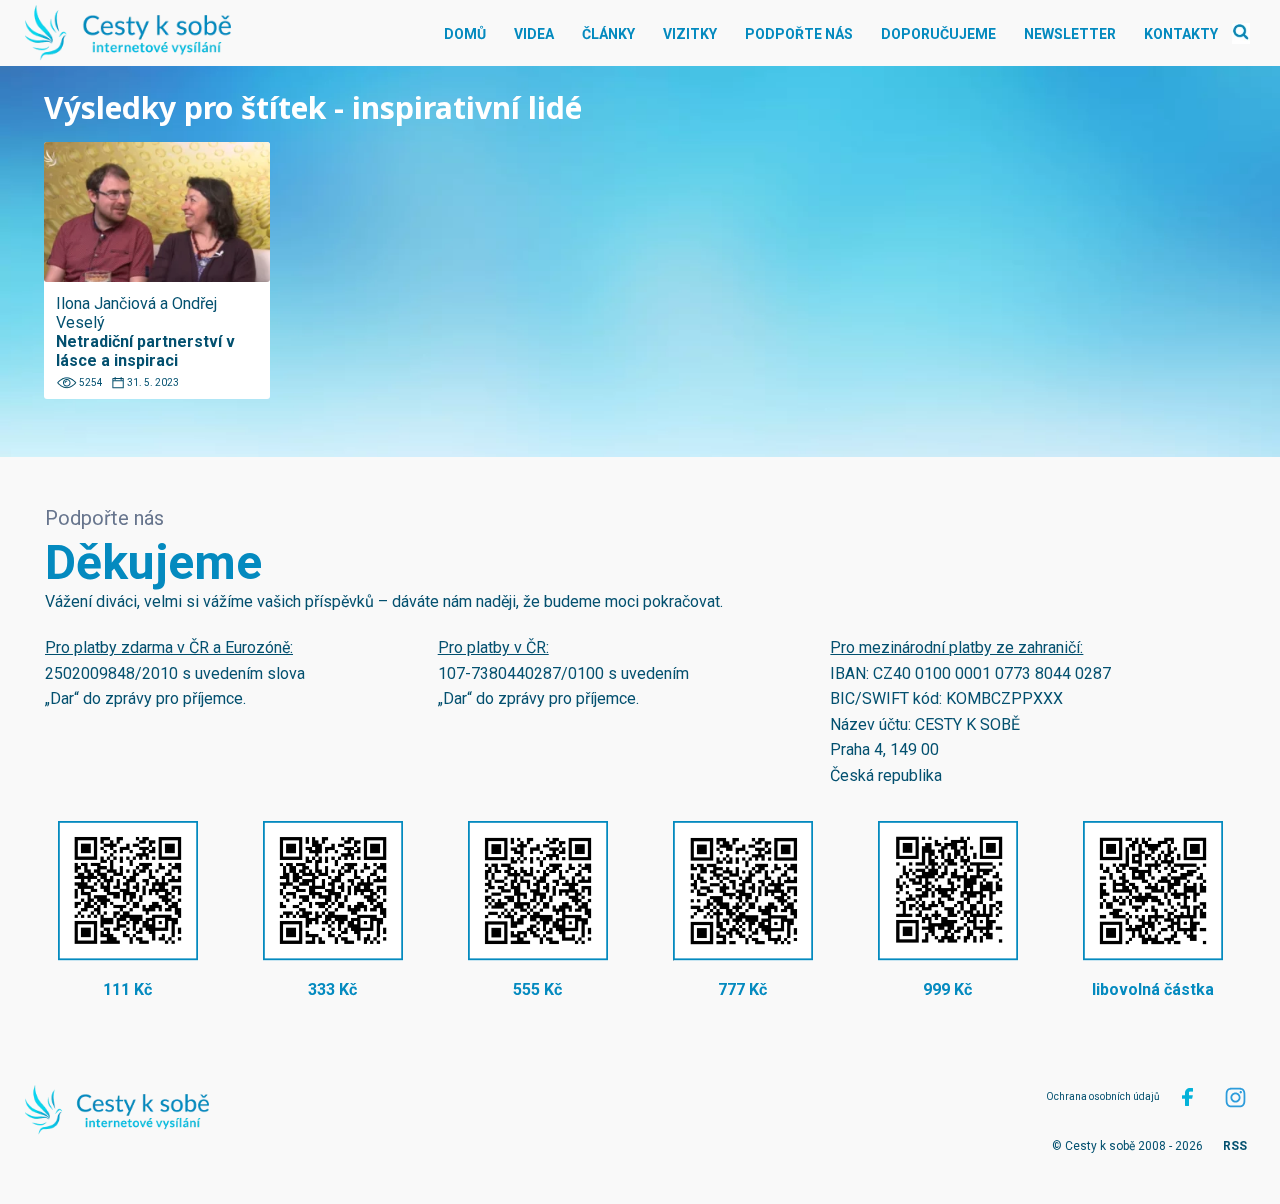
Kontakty (1181, 34)
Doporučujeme (938, 34)
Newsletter (1070, 34)
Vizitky (690, 34)
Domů (465, 34)
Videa (534, 34)
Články (608, 34)
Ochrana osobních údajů (1103, 1096)
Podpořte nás (799, 34)
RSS (1235, 1146)
